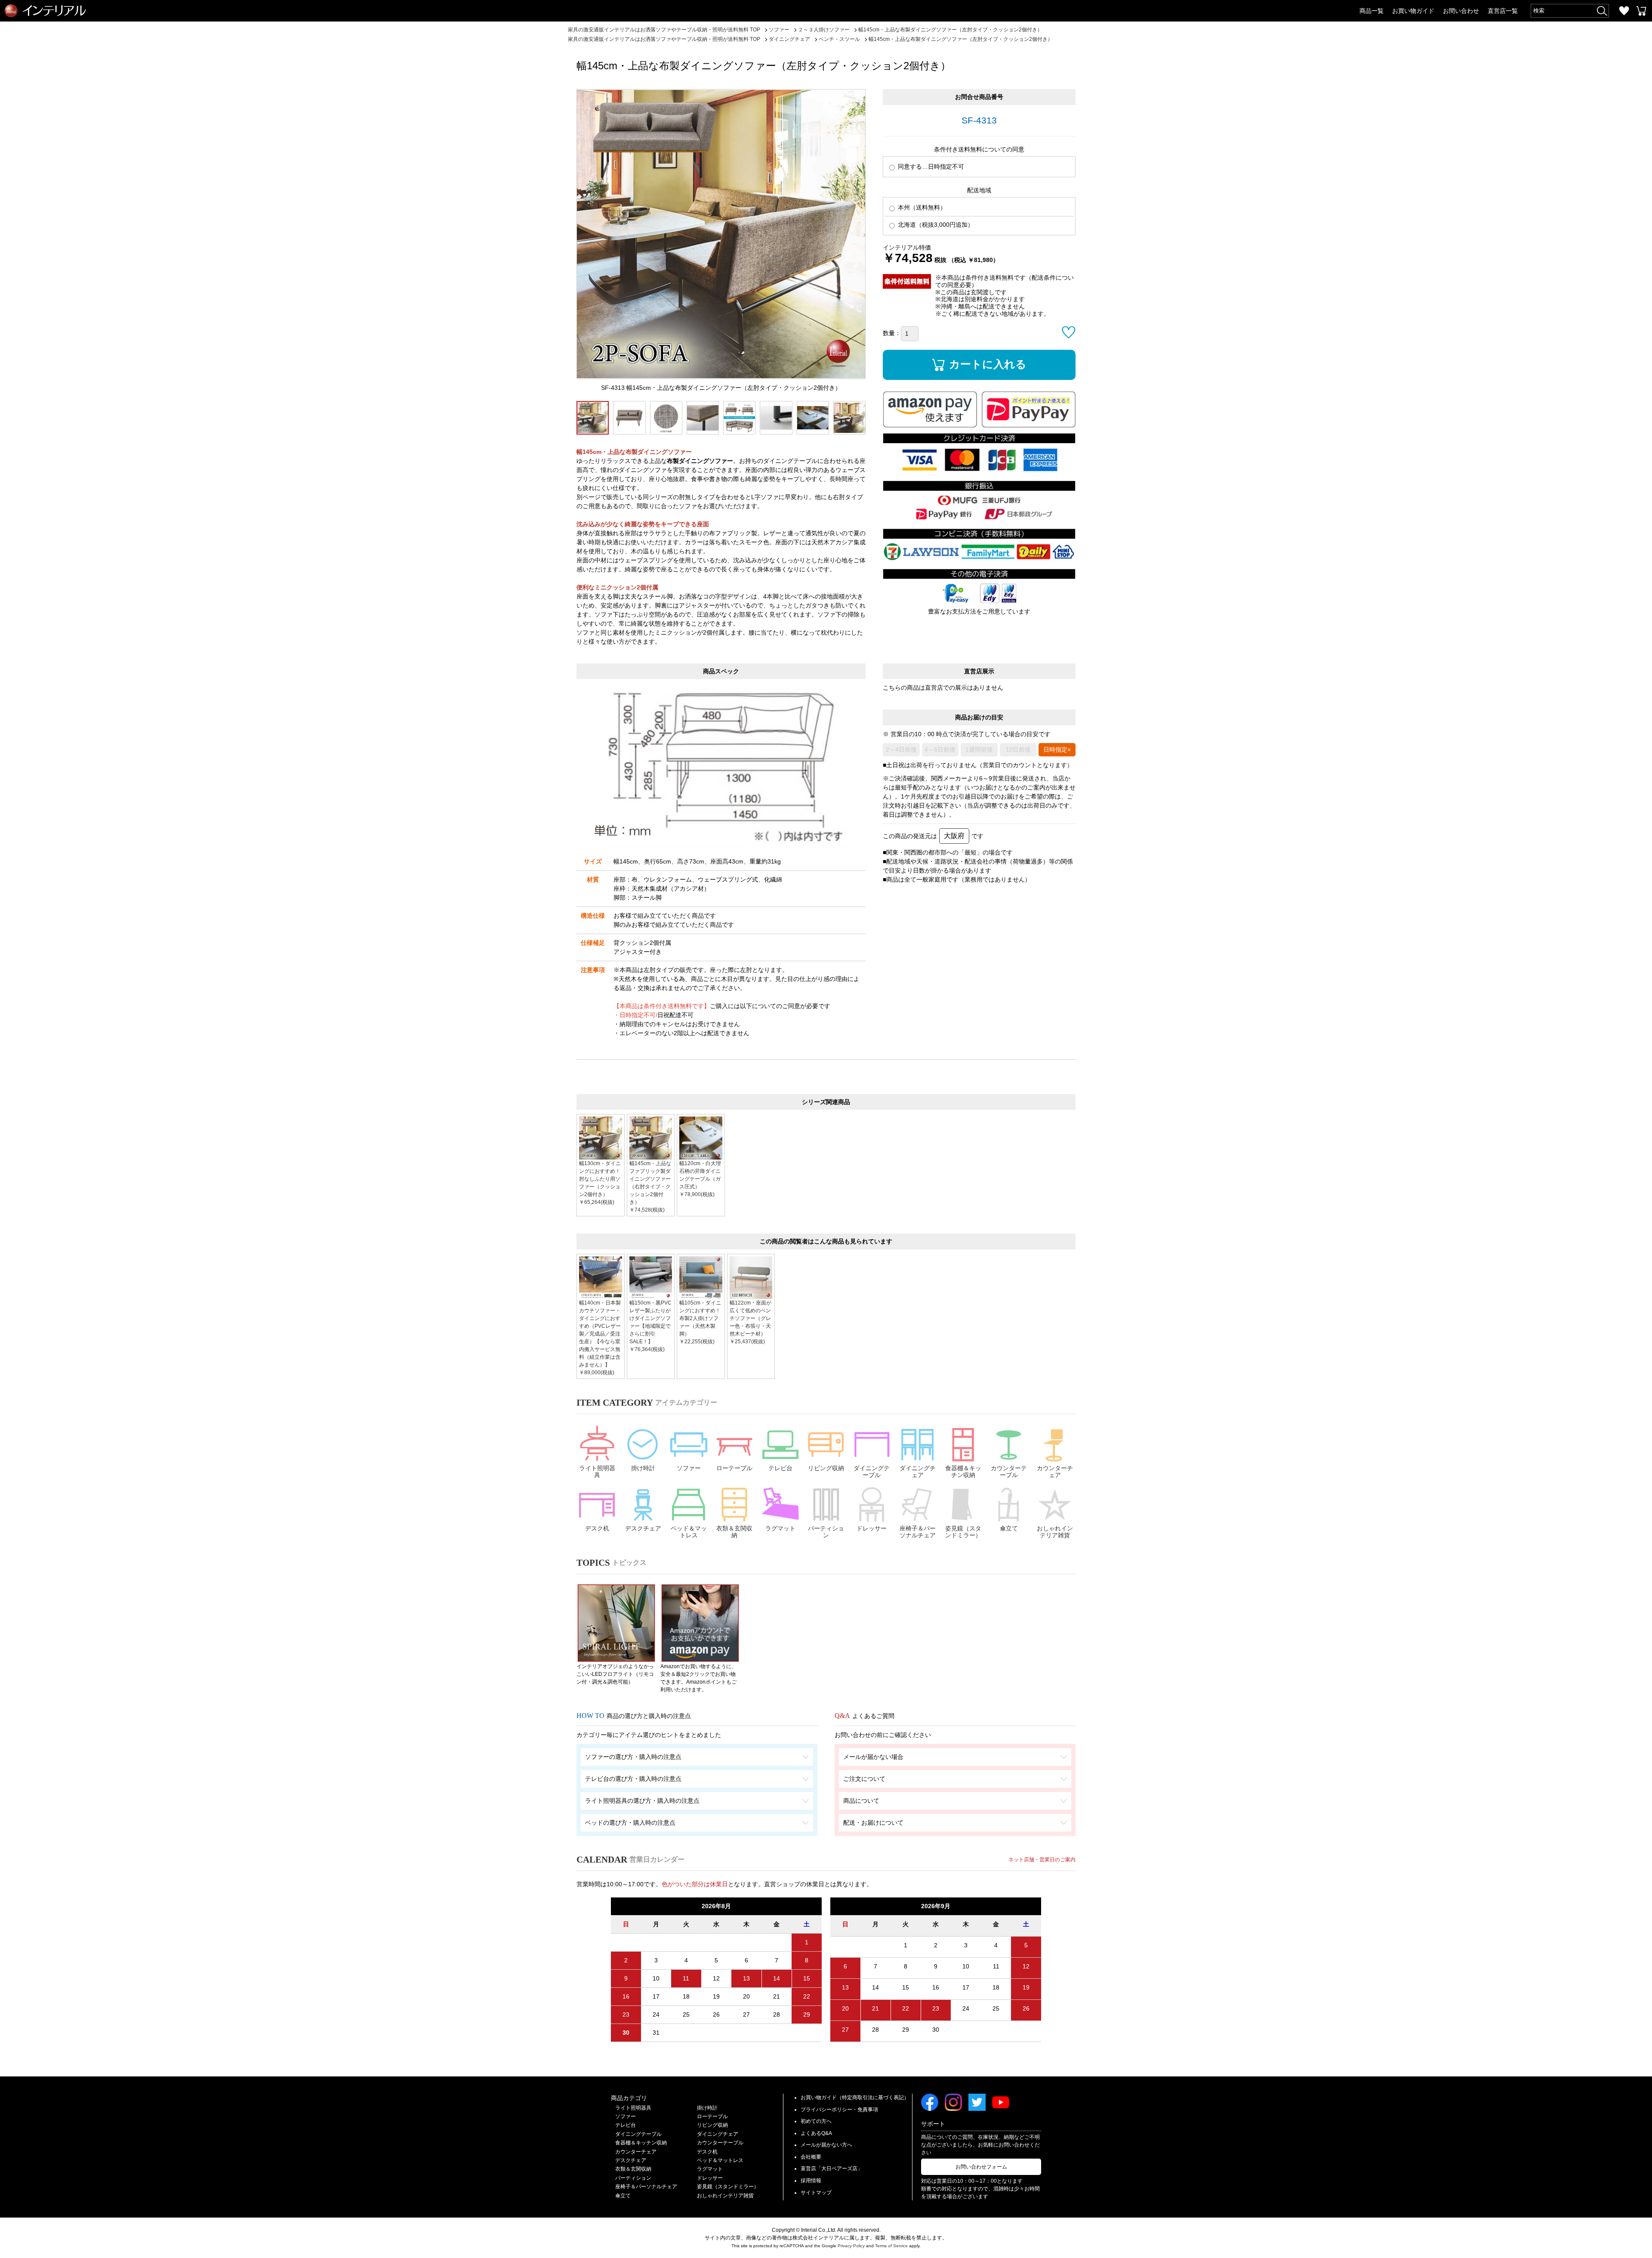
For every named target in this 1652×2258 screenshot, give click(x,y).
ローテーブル (734, 1468)
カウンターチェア (1055, 1472)
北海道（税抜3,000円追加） (935, 225)
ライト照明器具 (597, 1472)
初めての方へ (816, 2121)
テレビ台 (780, 1468)
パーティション (826, 1532)
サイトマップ (816, 2193)
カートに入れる (988, 364)
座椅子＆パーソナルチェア (918, 1532)
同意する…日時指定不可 (930, 167)
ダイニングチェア (918, 1472)
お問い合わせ (1461, 11)
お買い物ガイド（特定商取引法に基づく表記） (855, 2098)
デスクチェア (643, 1528)
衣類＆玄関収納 (734, 1532)
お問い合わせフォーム (981, 2167)
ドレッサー (872, 1528)
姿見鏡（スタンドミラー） (963, 1532)
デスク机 (597, 1528)
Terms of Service (891, 2246)
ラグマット (780, 1528)
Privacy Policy (851, 2246)
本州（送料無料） (921, 207)
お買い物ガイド (1413, 11)
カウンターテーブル (1009, 1472)
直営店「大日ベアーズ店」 (832, 2169)
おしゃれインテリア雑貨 (1055, 1532)
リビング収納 (826, 1468)
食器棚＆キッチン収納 (963, 1472)
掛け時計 (643, 1468)
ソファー (689, 1468)
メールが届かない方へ (826, 2145)
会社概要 (811, 2157)
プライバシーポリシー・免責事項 (839, 2110)
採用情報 (811, 2181)
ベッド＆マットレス (689, 1532)
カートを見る (1641, 11)
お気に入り (1624, 11)
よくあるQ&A (816, 2133)
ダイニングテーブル (872, 1472)
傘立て (1009, 1528)
